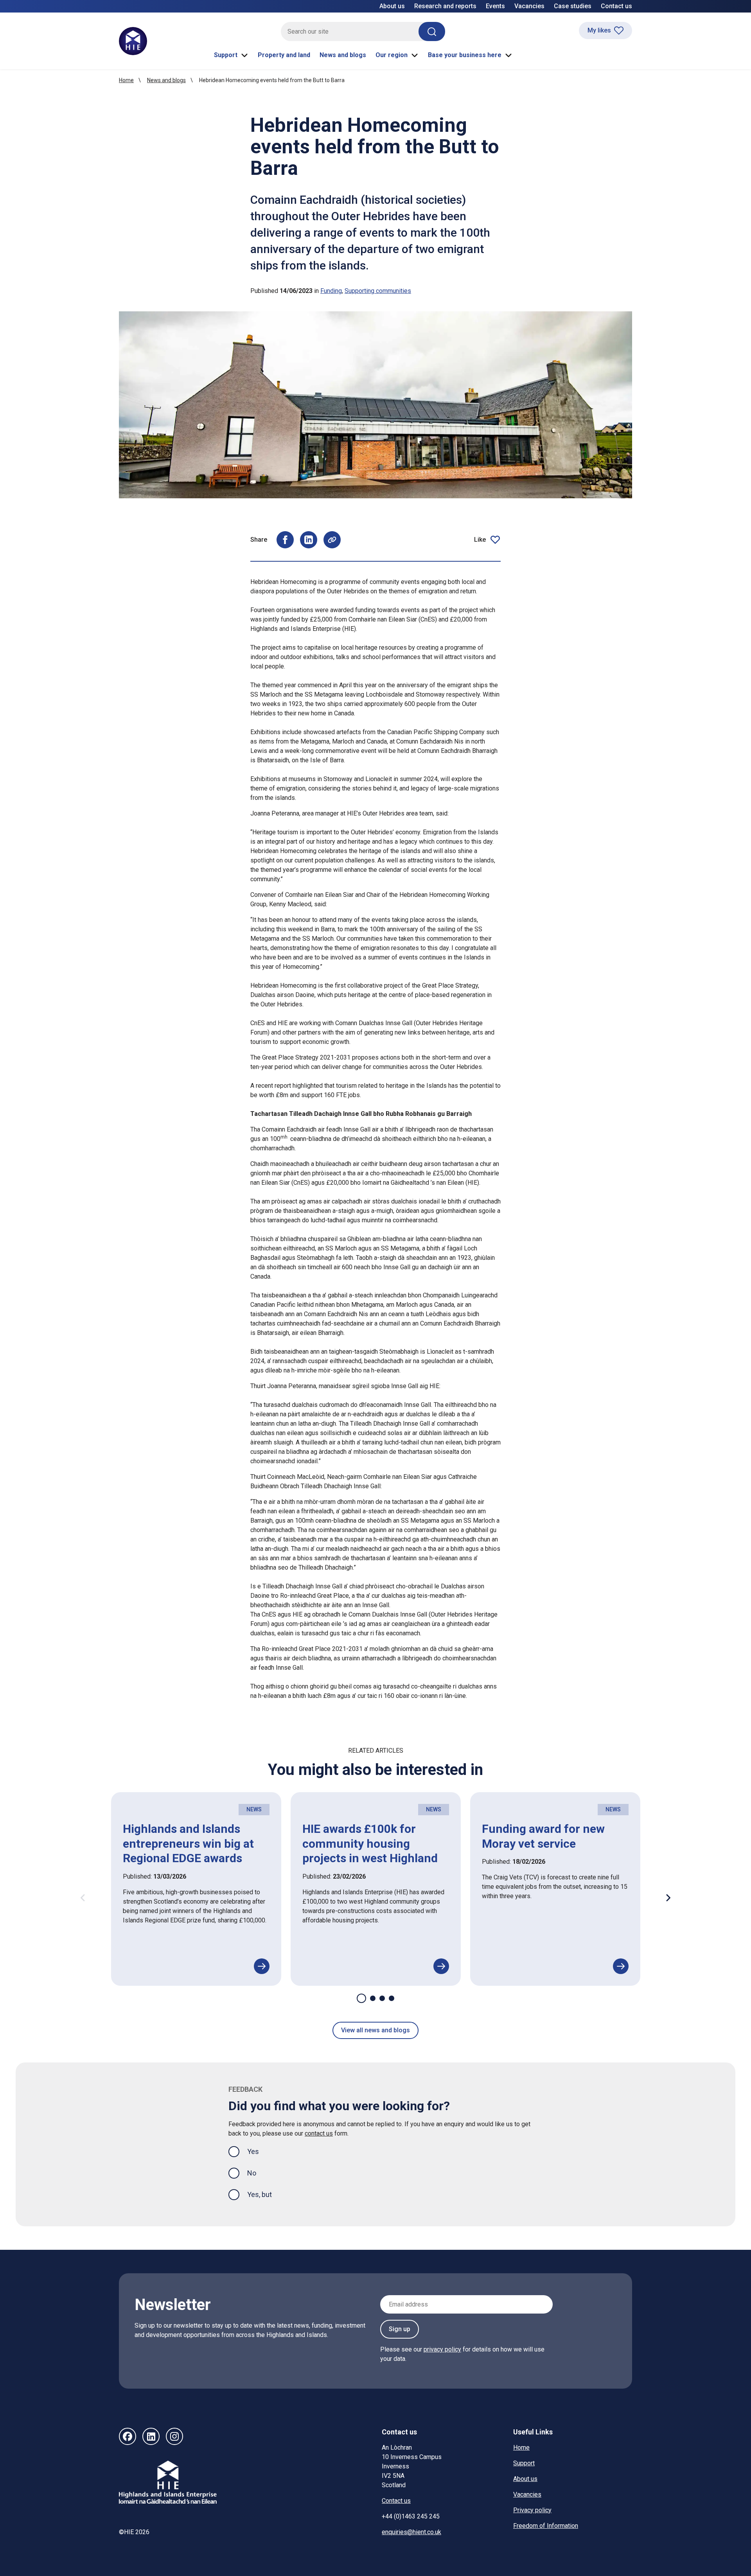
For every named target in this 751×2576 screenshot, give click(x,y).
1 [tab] (361, 1998)
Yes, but (260, 2194)
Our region (392, 55)
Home (126, 80)
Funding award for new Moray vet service (543, 1836)
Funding (331, 291)
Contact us (616, 6)
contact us (319, 2133)
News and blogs (343, 55)
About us (392, 6)
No (252, 2173)
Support (226, 55)
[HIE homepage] (133, 41)
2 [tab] (373, 1998)
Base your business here (465, 55)
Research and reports (445, 6)
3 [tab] (382, 1998)
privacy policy (442, 2349)
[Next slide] (668, 1898)
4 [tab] (392, 1998)
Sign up (400, 2329)
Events (495, 6)
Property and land (284, 55)
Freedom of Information (546, 2526)
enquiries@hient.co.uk (411, 2532)
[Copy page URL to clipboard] (332, 540)
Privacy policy (532, 2510)
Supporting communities (378, 291)
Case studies (573, 6)
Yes (259, 2151)
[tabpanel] (196, 1889)
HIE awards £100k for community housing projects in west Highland (370, 1843)
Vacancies (529, 6)
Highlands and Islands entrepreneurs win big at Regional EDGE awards (188, 1843)
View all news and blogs (375, 2030)
